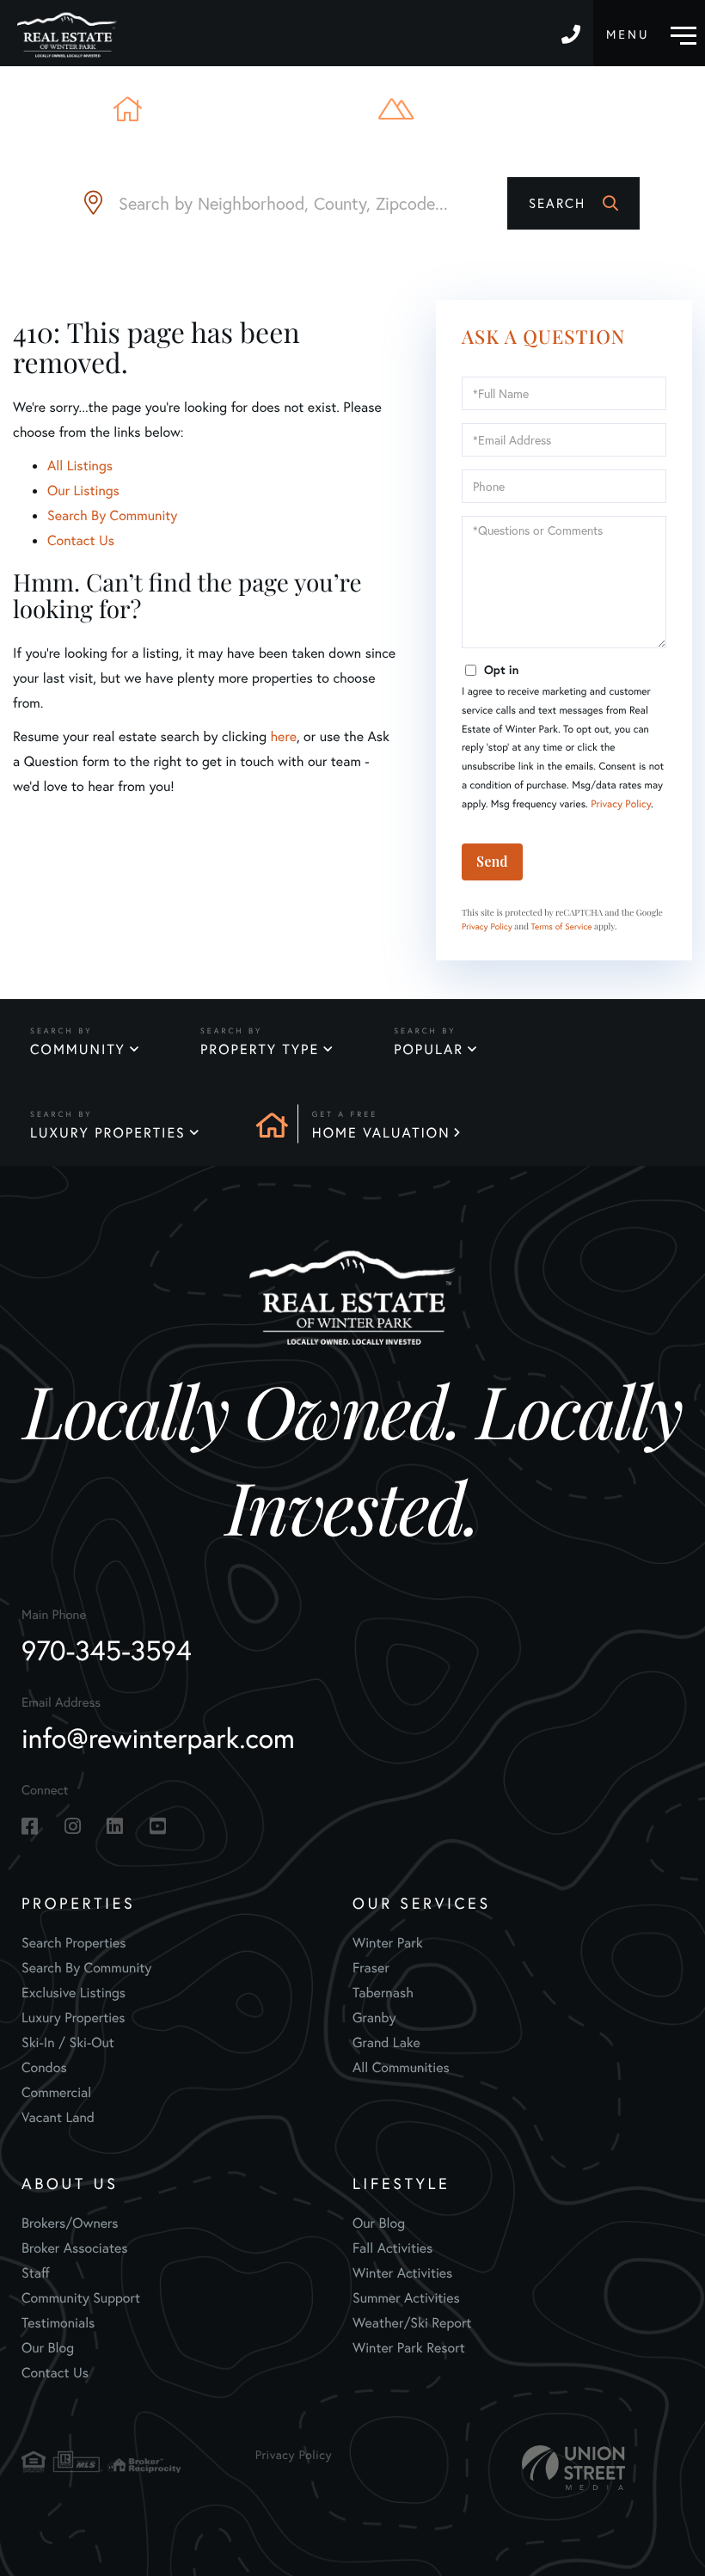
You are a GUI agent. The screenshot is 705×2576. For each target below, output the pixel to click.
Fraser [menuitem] (371, 1968)
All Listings (80, 466)
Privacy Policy (621, 804)
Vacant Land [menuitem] (58, 2117)
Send (492, 861)
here (283, 736)
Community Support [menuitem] (81, 2298)
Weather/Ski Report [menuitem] (412, 2323)
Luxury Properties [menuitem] (74, 2018)
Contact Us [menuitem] (55, 2373)
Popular (429, 1049)
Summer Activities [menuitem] (406, 2298)
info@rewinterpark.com (158, 1738)
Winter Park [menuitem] (388, 1943)
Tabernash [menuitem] (383, 1993)
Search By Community (112, 515)
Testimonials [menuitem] (58, 2323)
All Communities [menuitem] (401, 2067)
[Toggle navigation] (651, 33)
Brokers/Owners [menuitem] (70, 2223)
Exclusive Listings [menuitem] (74, 1993)
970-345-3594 (573, 33)
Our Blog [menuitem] (48, 2348)
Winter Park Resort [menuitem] (409, 2348)
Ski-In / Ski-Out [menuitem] (68, 2042)
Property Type (260, 1049)
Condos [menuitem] (44, 2067)
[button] (573, 203)
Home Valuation (381, 1133)
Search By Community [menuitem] (86, 1968)
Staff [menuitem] (36, 2273)
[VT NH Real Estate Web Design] (573, 2468)
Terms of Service (562, 926)
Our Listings (83, 491)
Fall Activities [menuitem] (392, 2248)
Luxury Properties (108, 1133)
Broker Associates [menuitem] (75, 2248)
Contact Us (81, 540)
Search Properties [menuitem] (74, 1943)
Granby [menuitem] (374, 2018)
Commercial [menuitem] (56, 2092)
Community (78, 1049)
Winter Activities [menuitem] (402, 2273)
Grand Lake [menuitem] (386, 2042)
